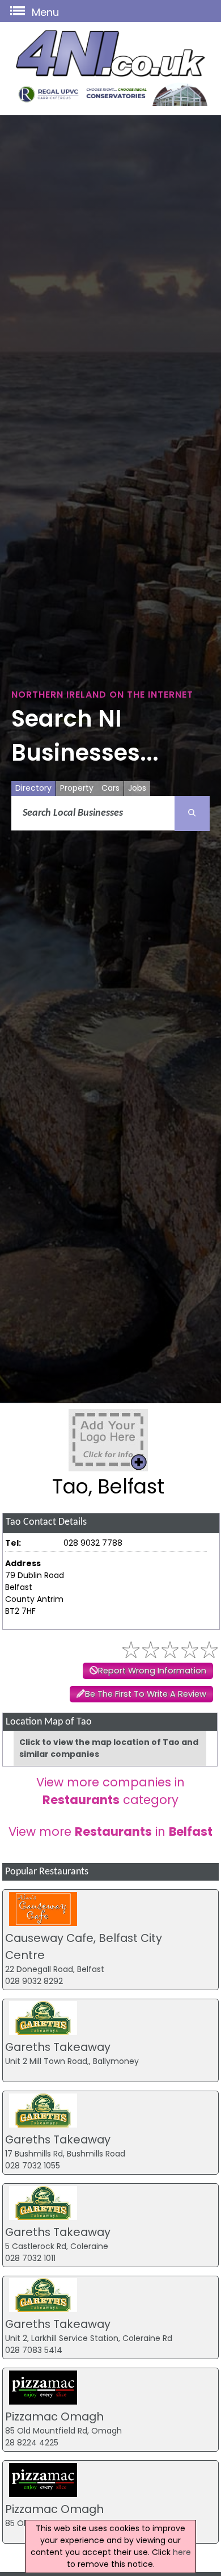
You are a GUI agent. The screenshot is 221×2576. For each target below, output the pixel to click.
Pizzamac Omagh (54, 2416)
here (182, 2552)
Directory (33, 788)
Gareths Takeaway (58, 2047)
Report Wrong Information (152, 1671)
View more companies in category (110, 1791)
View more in (110, 1832)
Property (77, 788)
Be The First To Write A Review (146, 1694)
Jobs (137, 788)
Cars (110, 788)
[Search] (192, 813)
